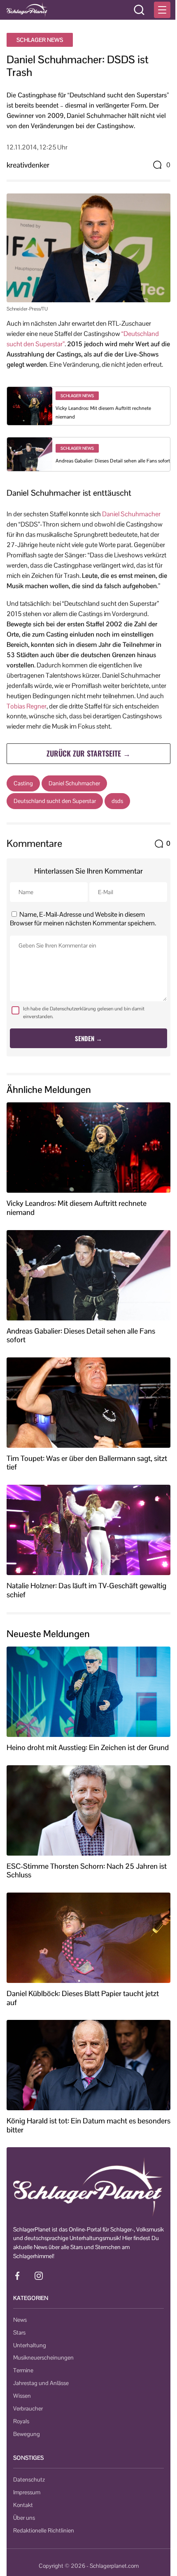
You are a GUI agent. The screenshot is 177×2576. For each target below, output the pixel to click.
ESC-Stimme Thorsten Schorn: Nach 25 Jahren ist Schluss (87, 1871)
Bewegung (27, 2434)
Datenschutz (29, 2479)
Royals (21, 2421)
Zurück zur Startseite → (88, 753)
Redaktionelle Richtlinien (44, 2530)
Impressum (27, 2492)
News (20, 2320)
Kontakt (23, 2505)
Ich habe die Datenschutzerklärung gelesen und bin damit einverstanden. (84, 1013)
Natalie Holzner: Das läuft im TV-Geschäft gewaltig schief (86, 1590)
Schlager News (40, 40)
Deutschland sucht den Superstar (55, 801)
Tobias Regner (27, 706)
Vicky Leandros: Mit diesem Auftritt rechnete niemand (77, 1208)
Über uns (24, 2518)
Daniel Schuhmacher (131, 514)
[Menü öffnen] (162, 10)
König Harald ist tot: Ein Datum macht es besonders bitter (88, 2125)
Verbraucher (28, 2408)
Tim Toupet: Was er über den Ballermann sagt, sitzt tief (87, 1463)
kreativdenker (28, 165)
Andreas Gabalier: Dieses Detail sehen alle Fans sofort (113, 461)
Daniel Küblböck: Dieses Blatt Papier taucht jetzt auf (83, 1998)
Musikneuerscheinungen (43, 2357)
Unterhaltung (30, 2345)
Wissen (22, 2396)
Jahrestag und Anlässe (41, 2383)
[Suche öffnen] (139, 10)
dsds (117, 801)
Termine (23, 2370)
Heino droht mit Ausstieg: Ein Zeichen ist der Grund (88, 1748)
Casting (23, 783)
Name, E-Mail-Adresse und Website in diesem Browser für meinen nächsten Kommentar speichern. (83, 919)
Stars (19, 2332)
